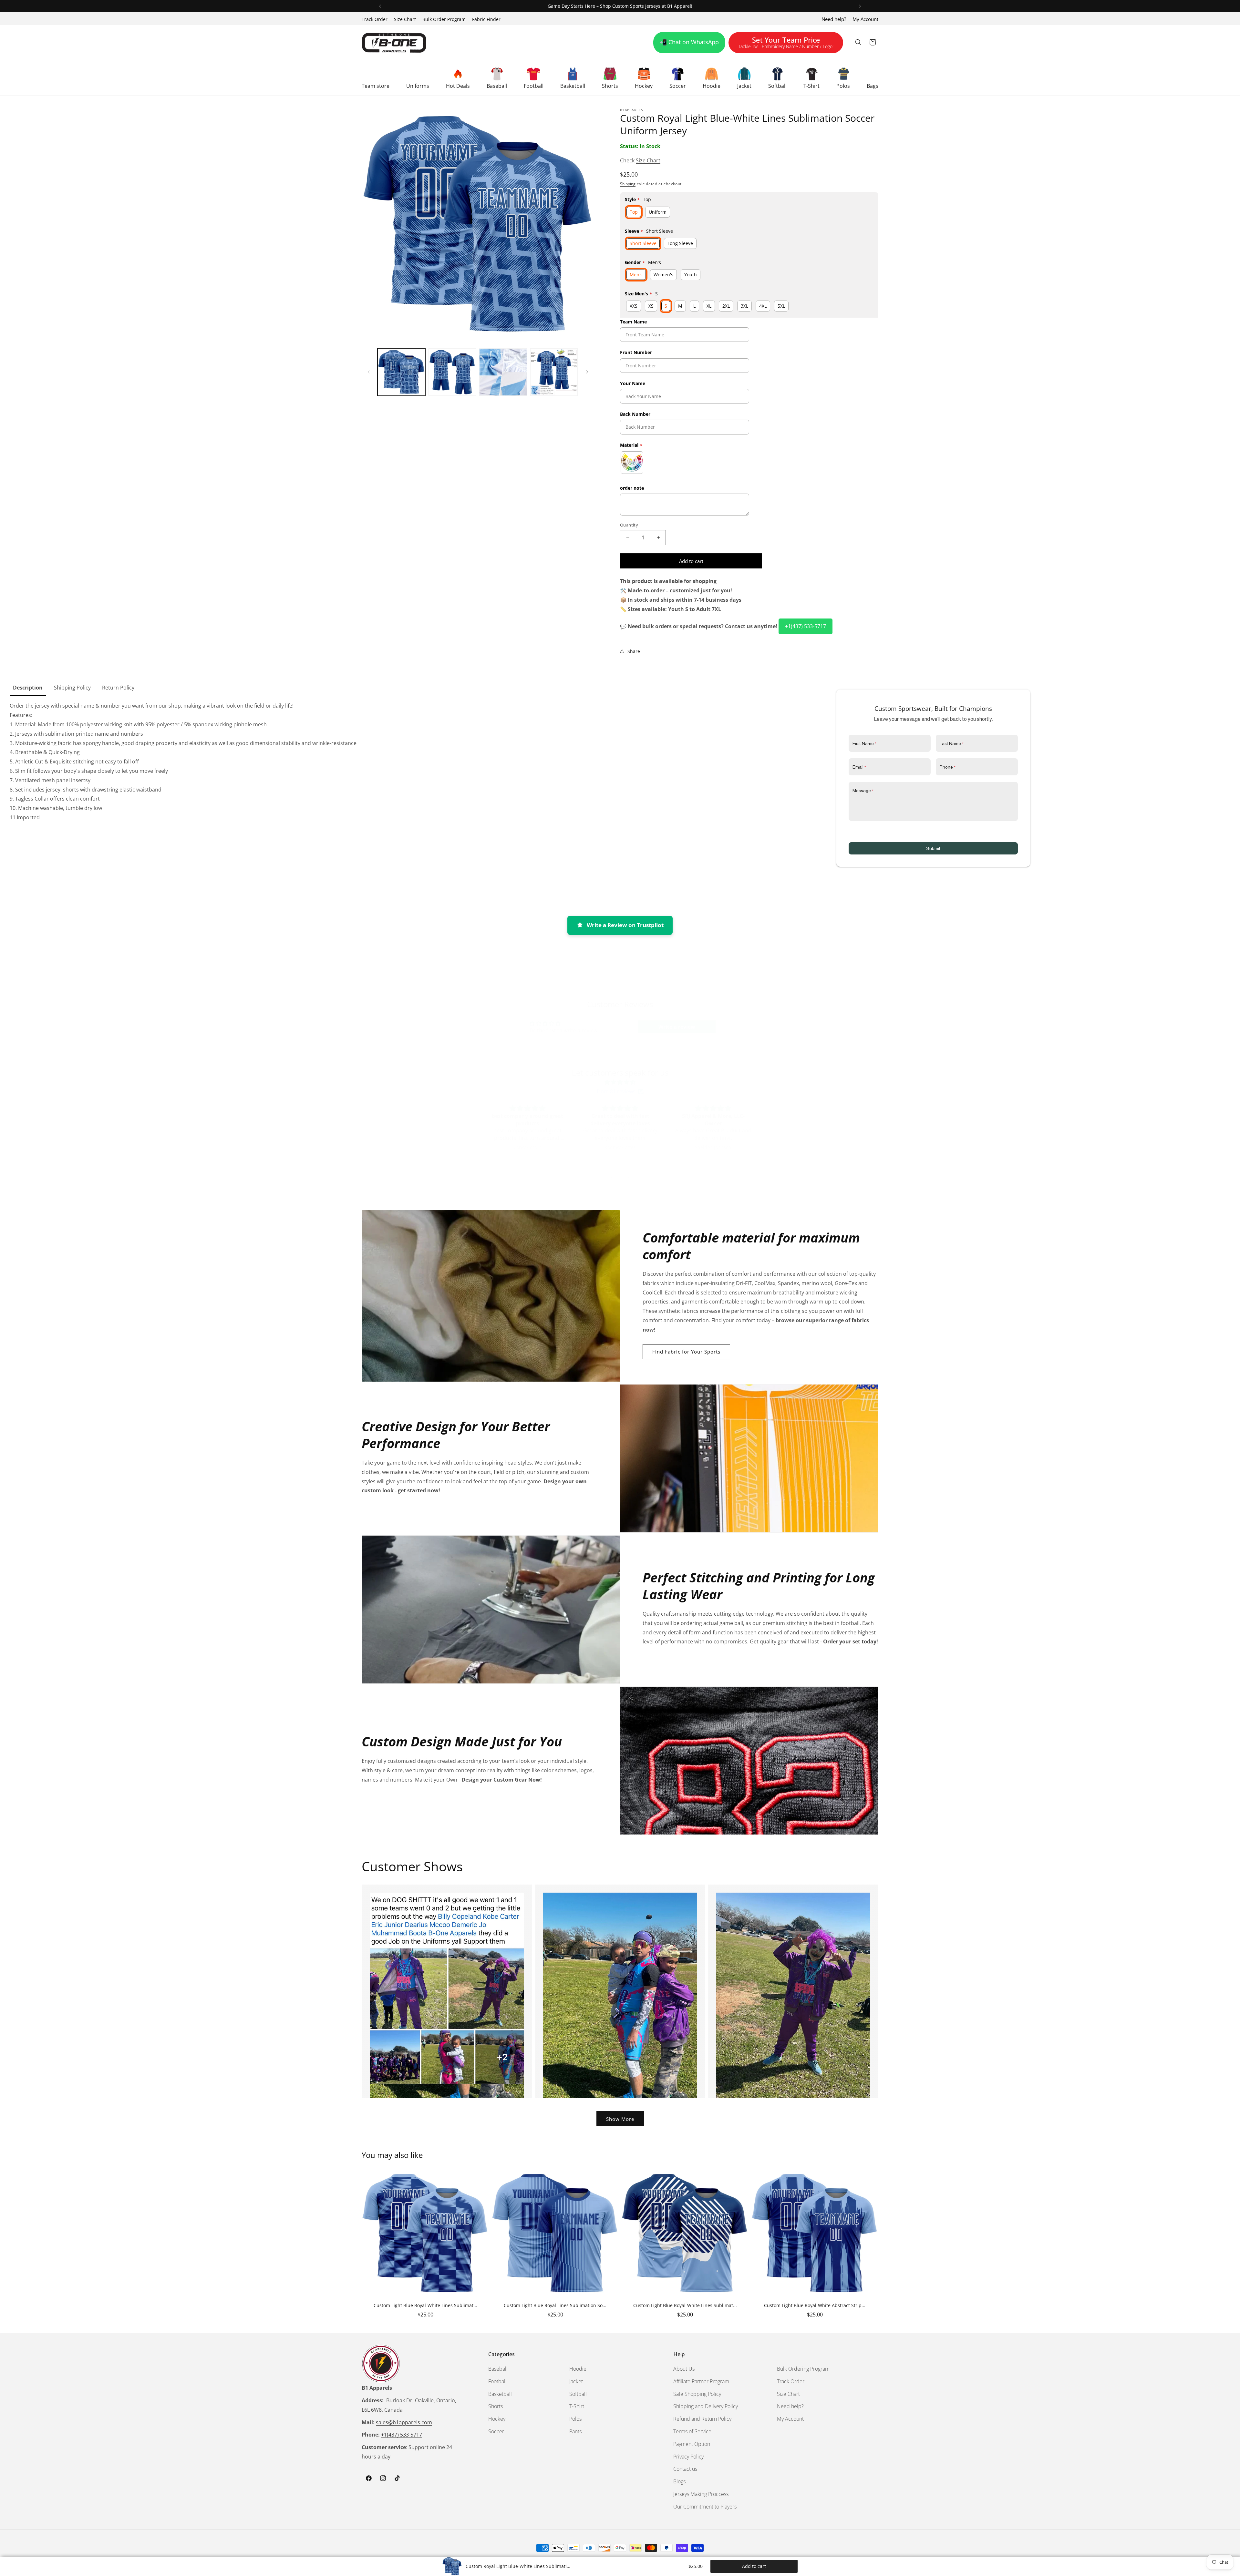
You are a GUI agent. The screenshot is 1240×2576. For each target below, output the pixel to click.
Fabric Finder (486, 19)
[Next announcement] (860, 6)
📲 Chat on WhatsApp (689, 42)
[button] (376, 78)
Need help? (834, 19)
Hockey (497, 2419)
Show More (620, 2119)
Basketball (500, 2394)
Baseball (498, 2369)
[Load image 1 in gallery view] (401, 372)
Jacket (576, 2381)
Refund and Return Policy (702, 2419)
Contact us (685, 2469)
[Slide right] (587, 372)
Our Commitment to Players (705, 2507)
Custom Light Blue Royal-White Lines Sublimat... (425, 2305)
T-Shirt (577, 2406)
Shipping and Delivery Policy (706, 2406)
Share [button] (634, 651)
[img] (620, 1082)
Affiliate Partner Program (701, 2381)
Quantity (629, 525)
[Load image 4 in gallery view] (554, 372)
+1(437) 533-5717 (806, 626)
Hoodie (578, 2369)
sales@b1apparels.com (404, 2422)
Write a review (677, 1027)
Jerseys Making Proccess (701, 2494)
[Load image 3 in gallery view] (503, 372)
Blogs (679, 2481)
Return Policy (118, 688)
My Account (865, 19)
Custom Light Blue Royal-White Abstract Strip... (815, 2305)
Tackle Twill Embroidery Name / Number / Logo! (786, 44)
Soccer (496, 2431)
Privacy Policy (688, 2457)
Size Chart (405, 19)
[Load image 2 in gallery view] (452, 372)
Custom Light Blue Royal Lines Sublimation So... (555, 2305)
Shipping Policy (72, 688)
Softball (578, 2394)
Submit (933, 848)
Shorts (496, 2406)
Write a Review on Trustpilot (625, 925)
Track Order (375, 19)
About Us (684, 2369)
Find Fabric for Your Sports (686, 1352)
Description (28, 688)
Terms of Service (692, 2431)
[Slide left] (369, 372)
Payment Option (692, 2444)
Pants (575, 2431)
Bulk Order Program (444, 19)
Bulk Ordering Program (803, 2369)
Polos (575, 2419)
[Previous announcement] (380, 6)
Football (497, 2381)
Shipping (628, 184)
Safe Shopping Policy (697, 2394)
